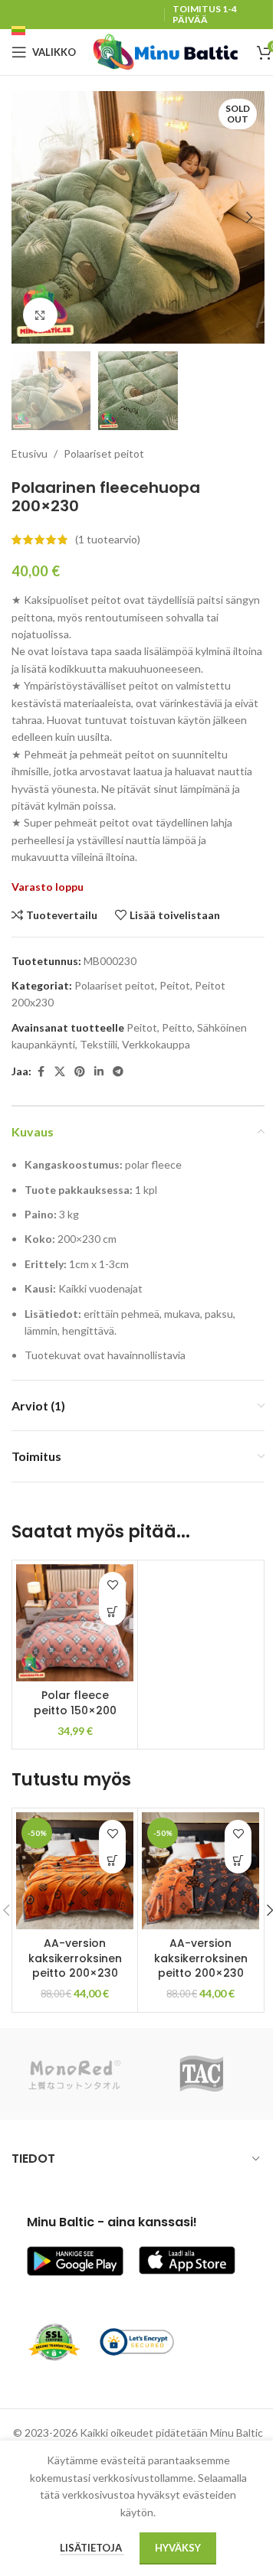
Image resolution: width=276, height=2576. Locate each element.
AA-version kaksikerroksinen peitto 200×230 (75, 1958)
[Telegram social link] (118, 1072)
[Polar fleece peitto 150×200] (75, 1623)
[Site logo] (166, 51)
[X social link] (60, 1072)
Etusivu (30, 453)
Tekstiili (99, 1044)
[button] (27, 217)
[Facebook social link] (41, 1072)
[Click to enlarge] (40, 315)
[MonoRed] (75, 2074)
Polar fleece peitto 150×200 (75, 1703)
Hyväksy (178, 2548)
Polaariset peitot (104, 453)
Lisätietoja (92, 2548)
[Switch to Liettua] (18, 33)
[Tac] (201, 2074)
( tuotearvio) (108, 539)
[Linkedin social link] (99, 1072)
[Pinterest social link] (80, 1072)
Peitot (175, 985)
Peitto (177, 1027)
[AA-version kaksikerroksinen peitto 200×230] (75, 1871)
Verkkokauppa (156, 1044)
